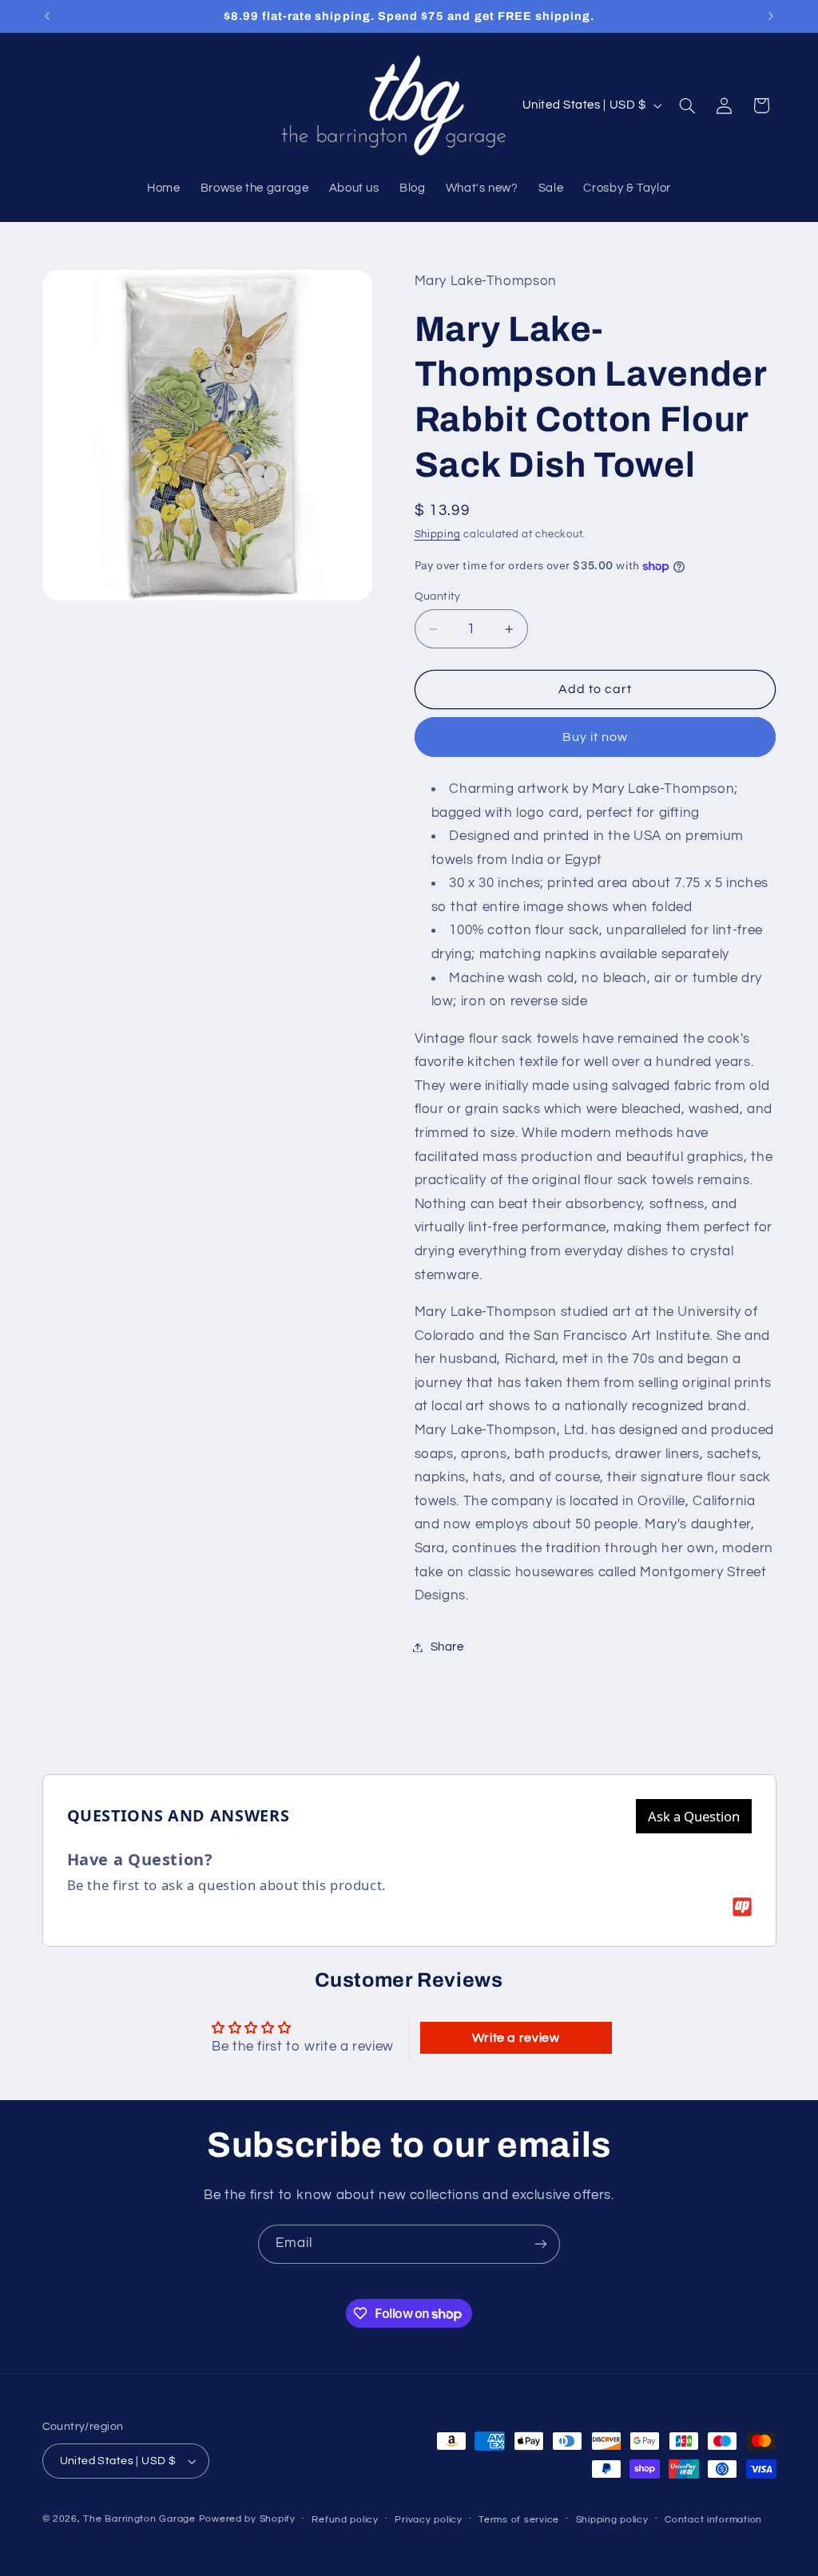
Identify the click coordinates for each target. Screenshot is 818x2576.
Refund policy (345, 2520)
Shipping (438, 535)
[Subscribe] (541, 2244)
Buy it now (596, 737)
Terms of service (519, 2520)
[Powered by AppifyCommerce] (742, 1907)
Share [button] (447, 1647)
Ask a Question (694, 1816)
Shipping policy (612, 2520)
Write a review (516, 2038)
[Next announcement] (771, 16)
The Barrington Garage (139, 2519)
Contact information (713, 2520)
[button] (687, 105)
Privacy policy (428, 2520)
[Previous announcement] (47, 16)
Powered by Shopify (247, 2519)
